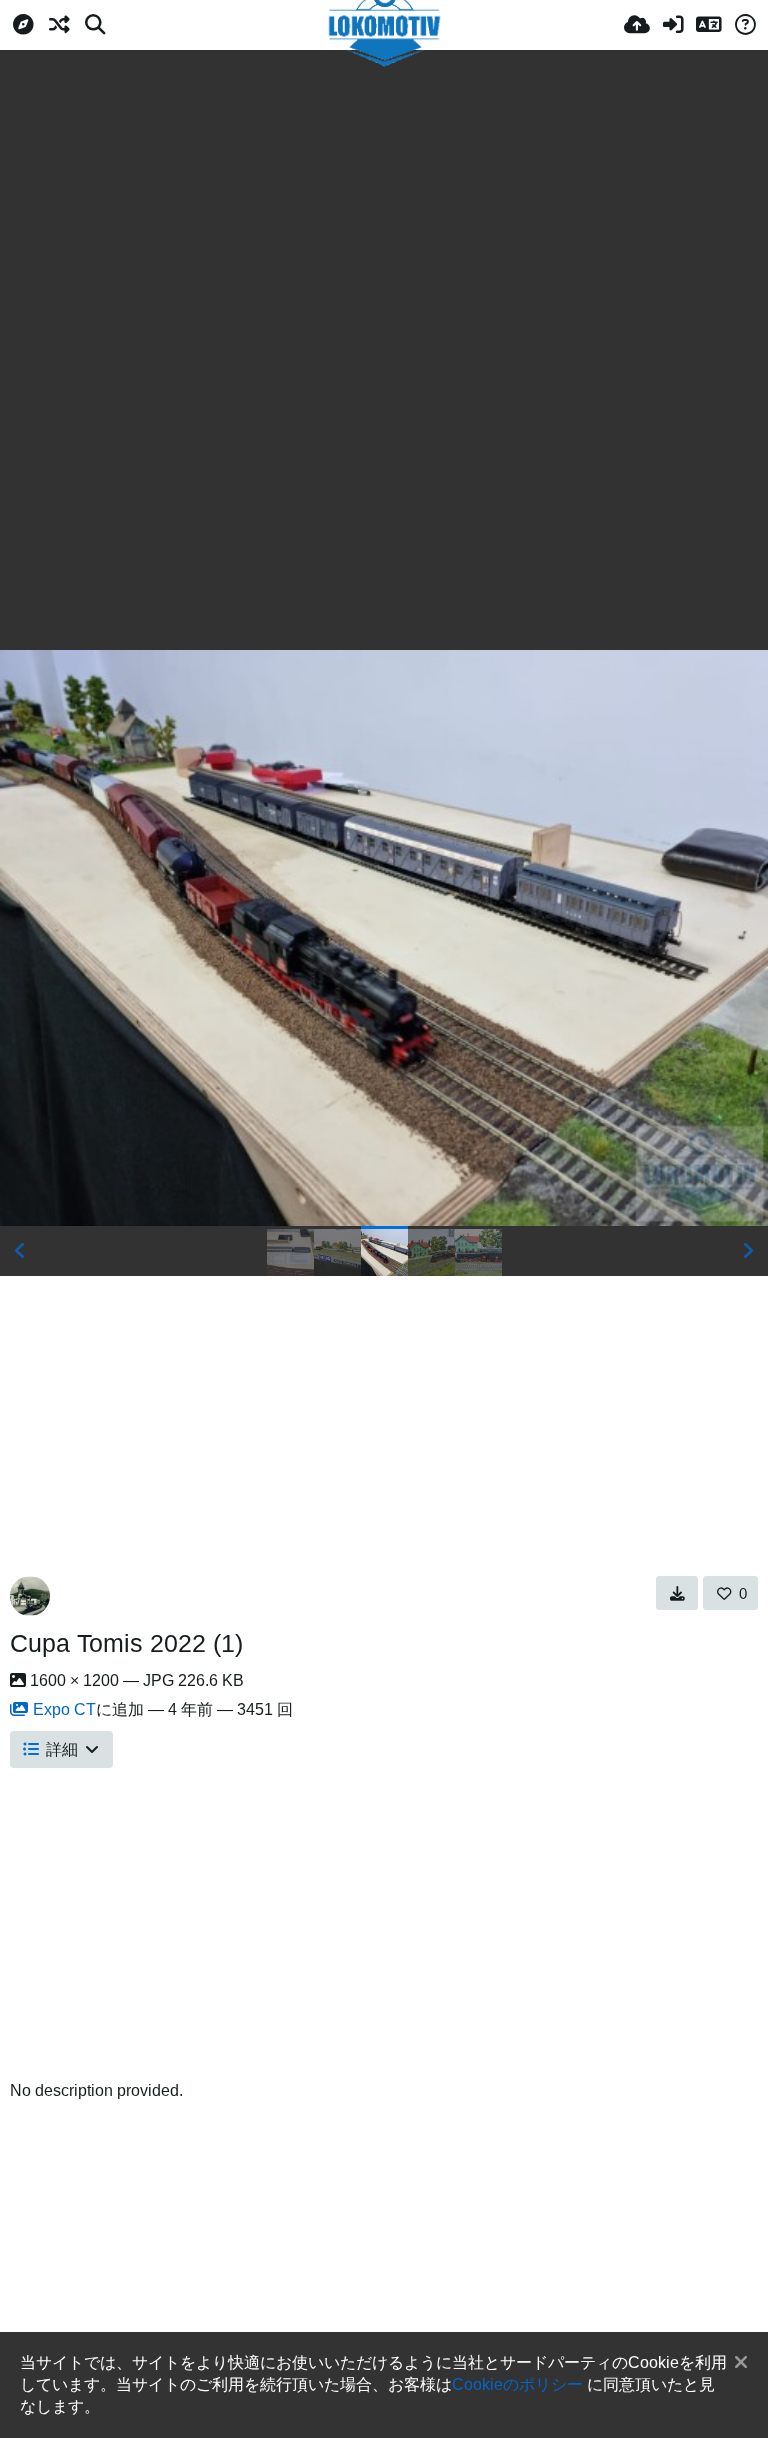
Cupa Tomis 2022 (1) (126, 1643)
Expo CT (64, 1709)
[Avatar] (30, 1596)
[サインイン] (673, 25)
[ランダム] (59, 25)
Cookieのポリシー (517, 2384)
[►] (748, 1251)
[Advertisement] (384, 200)
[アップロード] (637, 25)
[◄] (20, 1251)
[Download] (677, 1593)
